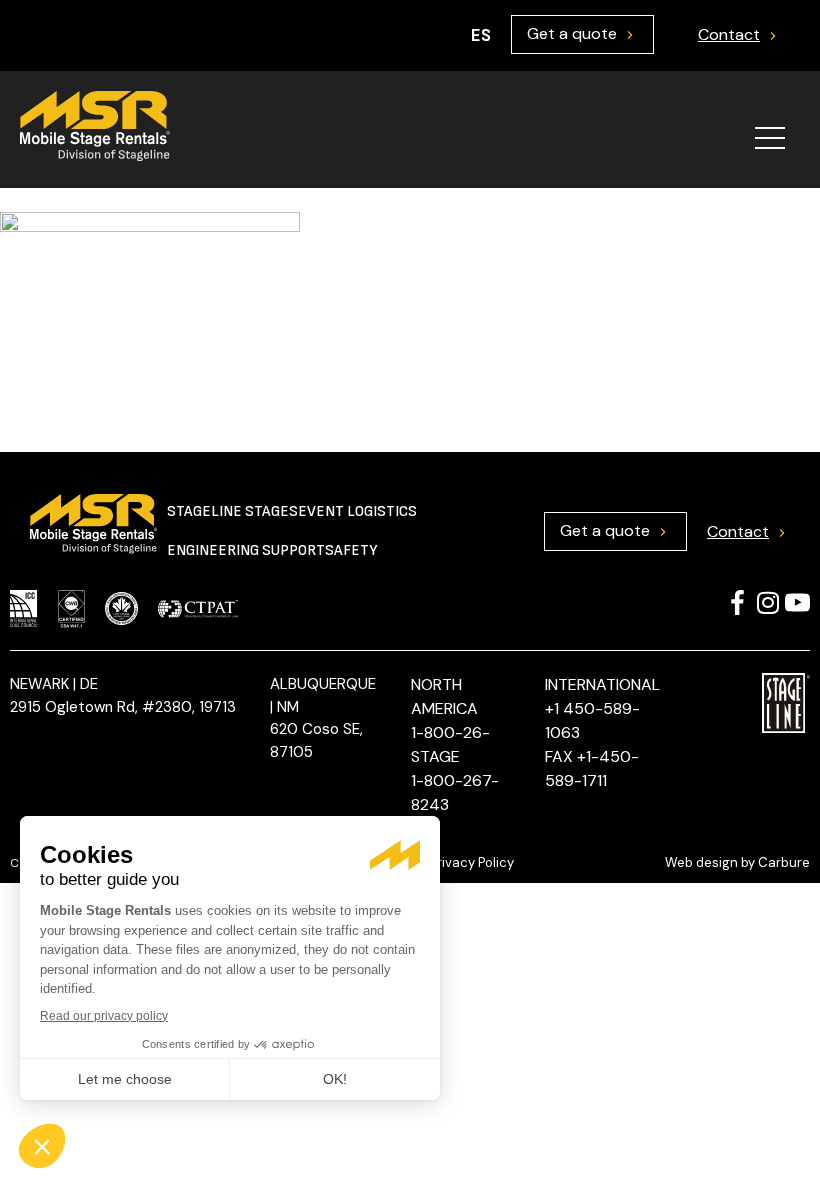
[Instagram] (767, 602)
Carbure (784, 862)
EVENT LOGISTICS (357, 511)
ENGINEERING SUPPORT (246, 550)
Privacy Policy (472, 862)
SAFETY (351, 550)
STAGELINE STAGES (232, 511)
